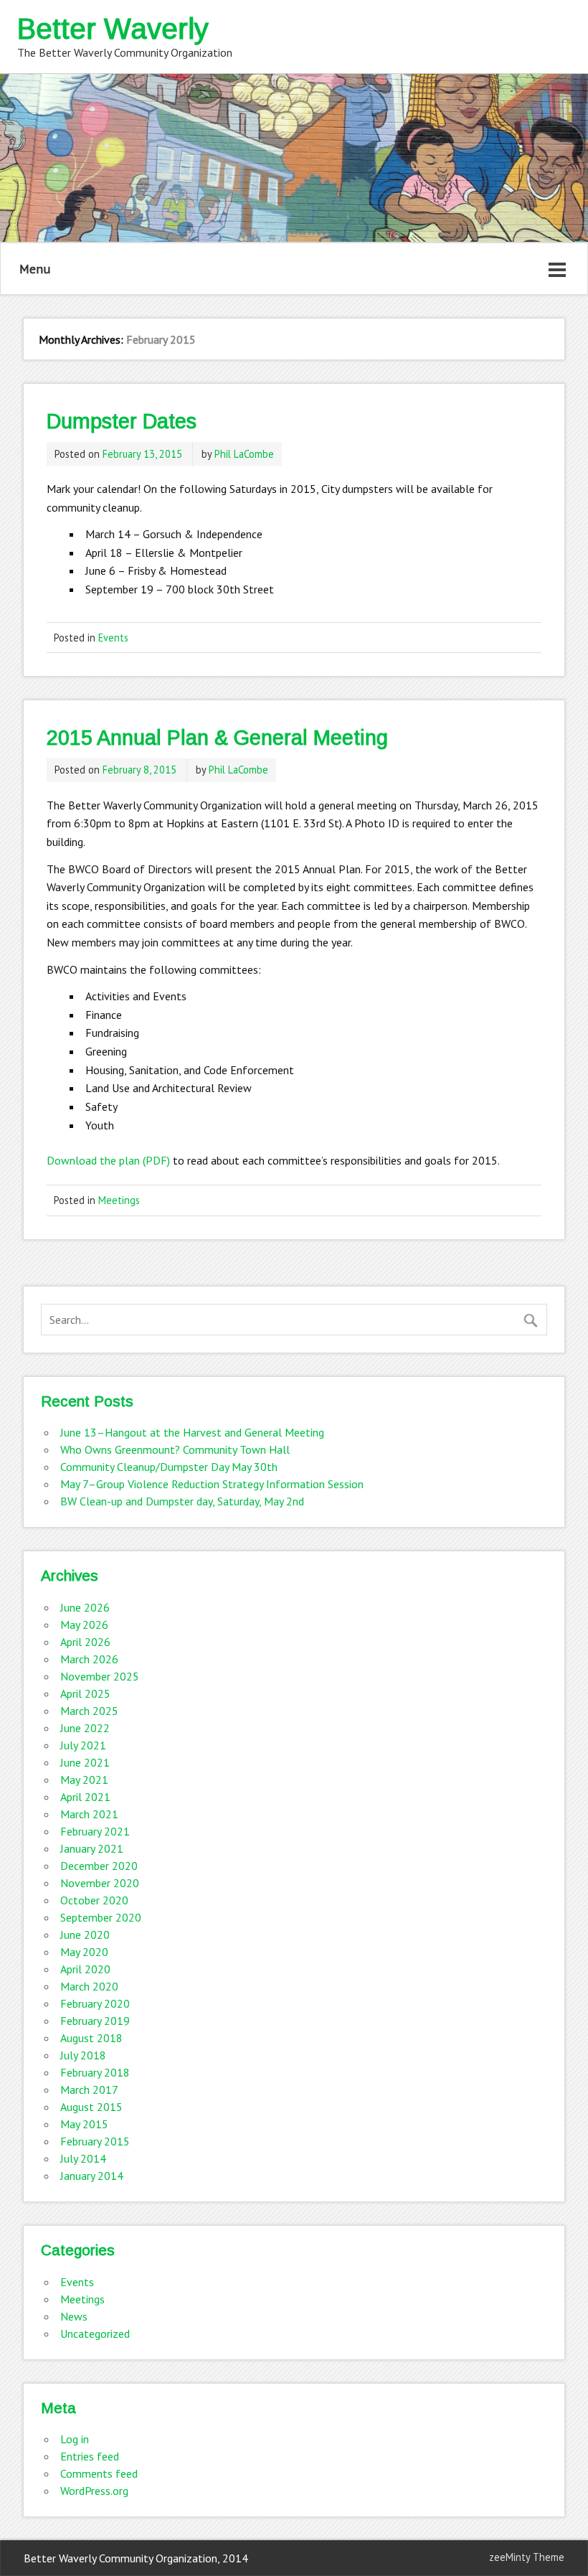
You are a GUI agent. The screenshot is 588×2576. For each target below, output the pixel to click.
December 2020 (99, 1866)
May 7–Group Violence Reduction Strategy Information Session (212, 1484)
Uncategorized (95, 2333)
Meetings (119, 1200)
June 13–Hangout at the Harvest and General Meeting (192, 1432)
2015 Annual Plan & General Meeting (217, 738)
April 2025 (85, 1693)
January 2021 (92, 1848)
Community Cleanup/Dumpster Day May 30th (169, 1467)
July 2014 (83, 2158)
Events (113, 638)
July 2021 (83, 1745)
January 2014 (92, 2176)
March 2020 (89, 1986)
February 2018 (95, 2072)
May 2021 (84, 1780)
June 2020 (85, 1935)
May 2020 (84, 1952)
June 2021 (85, 1762)
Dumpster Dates (122, 421)
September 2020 (101, 1917)
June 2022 (85, 1728)
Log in (75, 2439)
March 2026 (89, 1659)
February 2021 (95, 1831)
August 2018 (91, 2038)
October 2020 (94, 1900)
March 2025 (89, 1711)
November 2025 (100, 1676)
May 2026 (84, 1625)
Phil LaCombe (244, 454)
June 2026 (85, 1607)
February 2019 (95, 2021)
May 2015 (84, 2124)
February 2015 (95, 2141)
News (74, 2316)
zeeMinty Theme (527, 2557)
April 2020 (85, 1969)
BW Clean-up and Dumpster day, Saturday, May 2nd (182, 1501)
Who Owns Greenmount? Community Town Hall (175, 1449)
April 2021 (85, 1797)
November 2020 (100, 1883)
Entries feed (90, 2456)
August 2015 (91, 2107)
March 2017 (89, 2090)
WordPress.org (94, 2491)
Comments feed (99, 2473)
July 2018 (83, 2055)
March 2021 (89, 1814)
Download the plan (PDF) (108, 1160)
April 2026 (85, 1642)
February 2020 (95, 2003)
